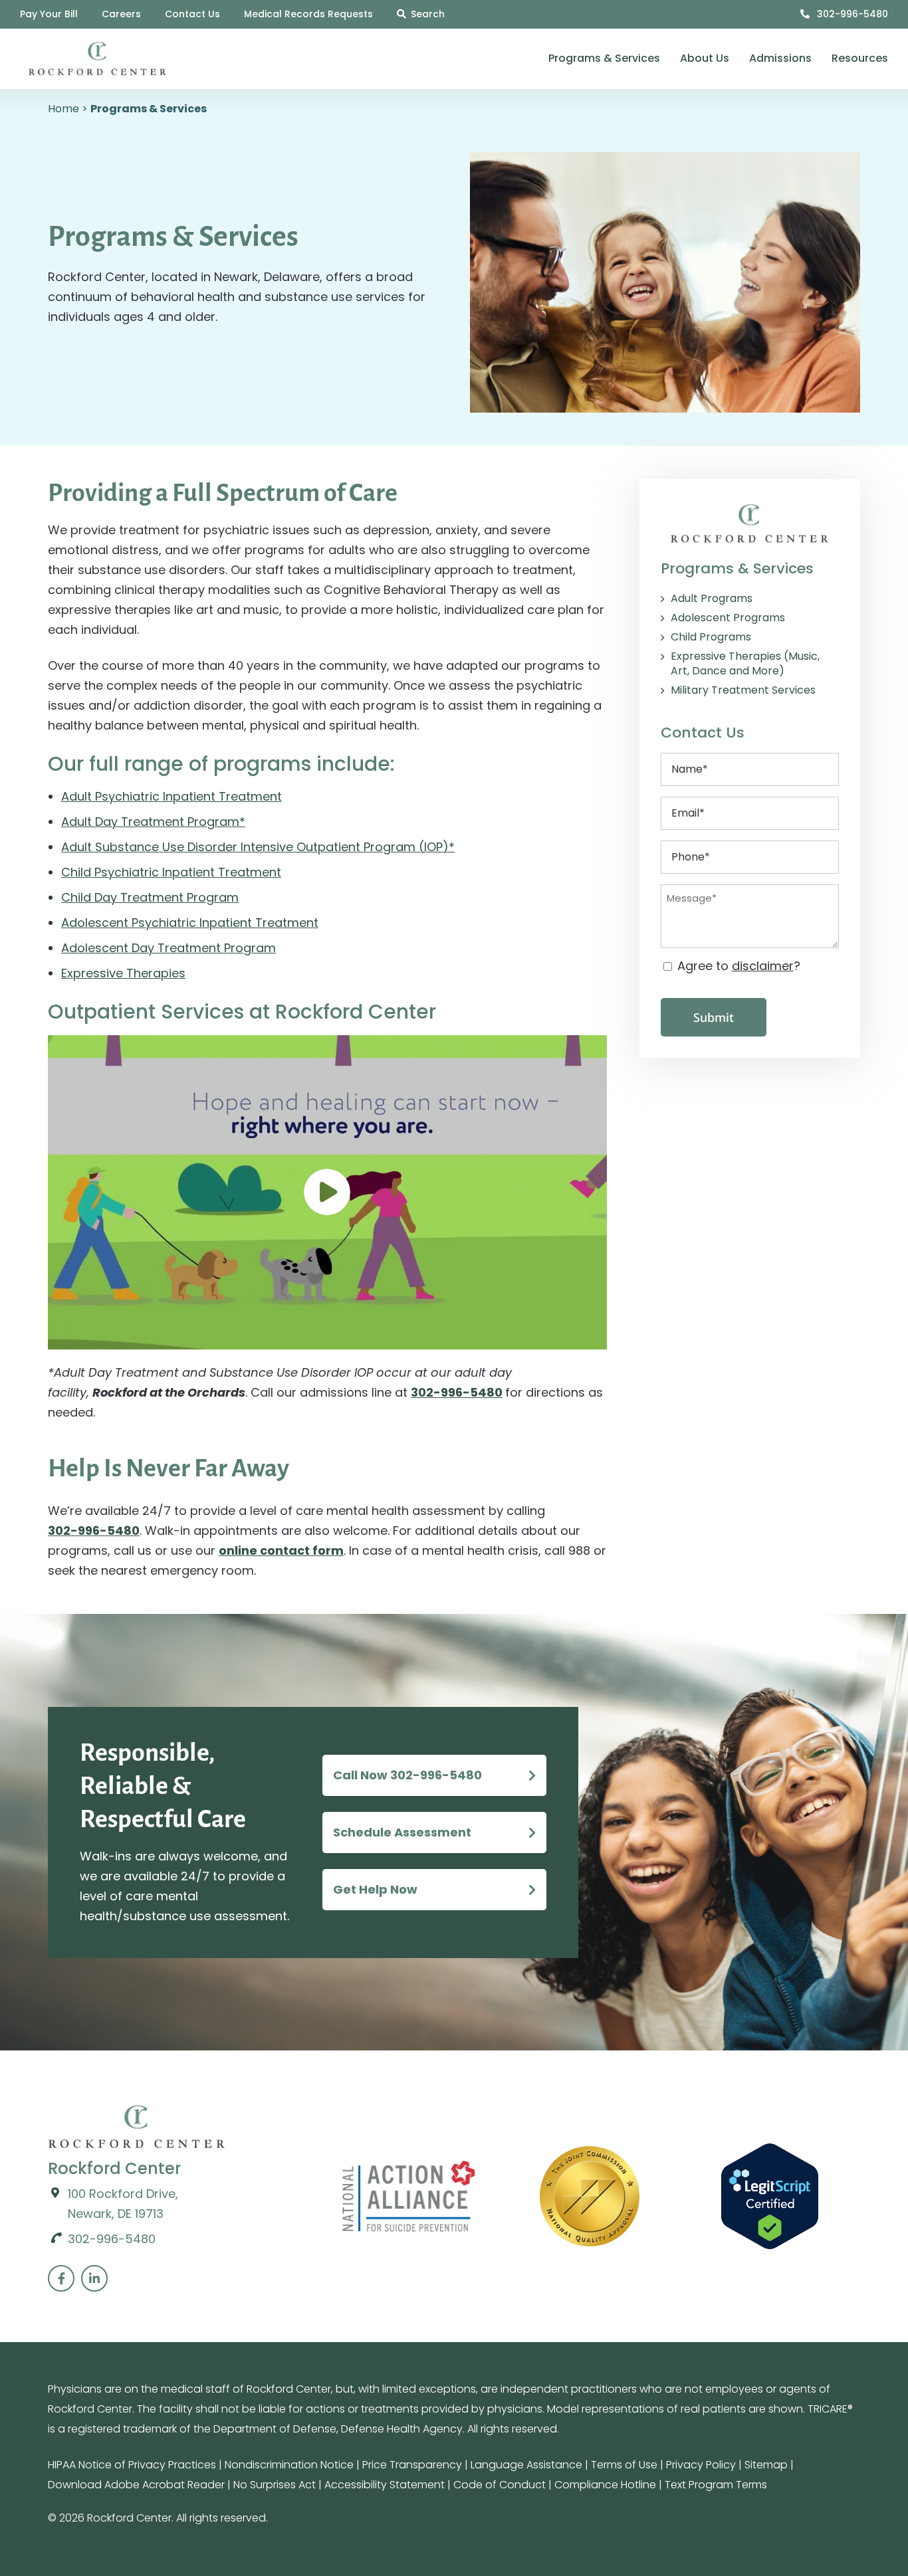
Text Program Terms (716, 2485)
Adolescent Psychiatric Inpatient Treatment (190, 923)
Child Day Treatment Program (150, 897)
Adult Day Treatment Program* (153, 822)
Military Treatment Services (743, 690)
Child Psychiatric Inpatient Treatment (171, 872)
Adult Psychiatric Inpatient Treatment (171, 796)
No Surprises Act (275, 2485)
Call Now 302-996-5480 (407, 1775)
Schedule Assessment (402, 1832)
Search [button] (428, 14)
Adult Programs (712, 599)
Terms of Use (624, 2465)
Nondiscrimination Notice (289, 2465)
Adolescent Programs (728, 618)
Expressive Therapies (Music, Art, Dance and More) (745, 664)
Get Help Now (375, 1889)
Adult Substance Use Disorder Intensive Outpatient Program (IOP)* (258, 847)
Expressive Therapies (123, 973)
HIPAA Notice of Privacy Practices (132, 2465)
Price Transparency (412, 2465)
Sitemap (766, 2465)
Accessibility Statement (385, 2485)
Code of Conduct (500, 2485)
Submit (714, 1017)
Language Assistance (526, 2465)
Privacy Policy (701, 2465)
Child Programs (711, 637)
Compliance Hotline (605, 2485)
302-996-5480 (851, 14)
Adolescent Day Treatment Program (169, 948)
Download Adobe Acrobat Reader (136, 2485)
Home (63, 109)
